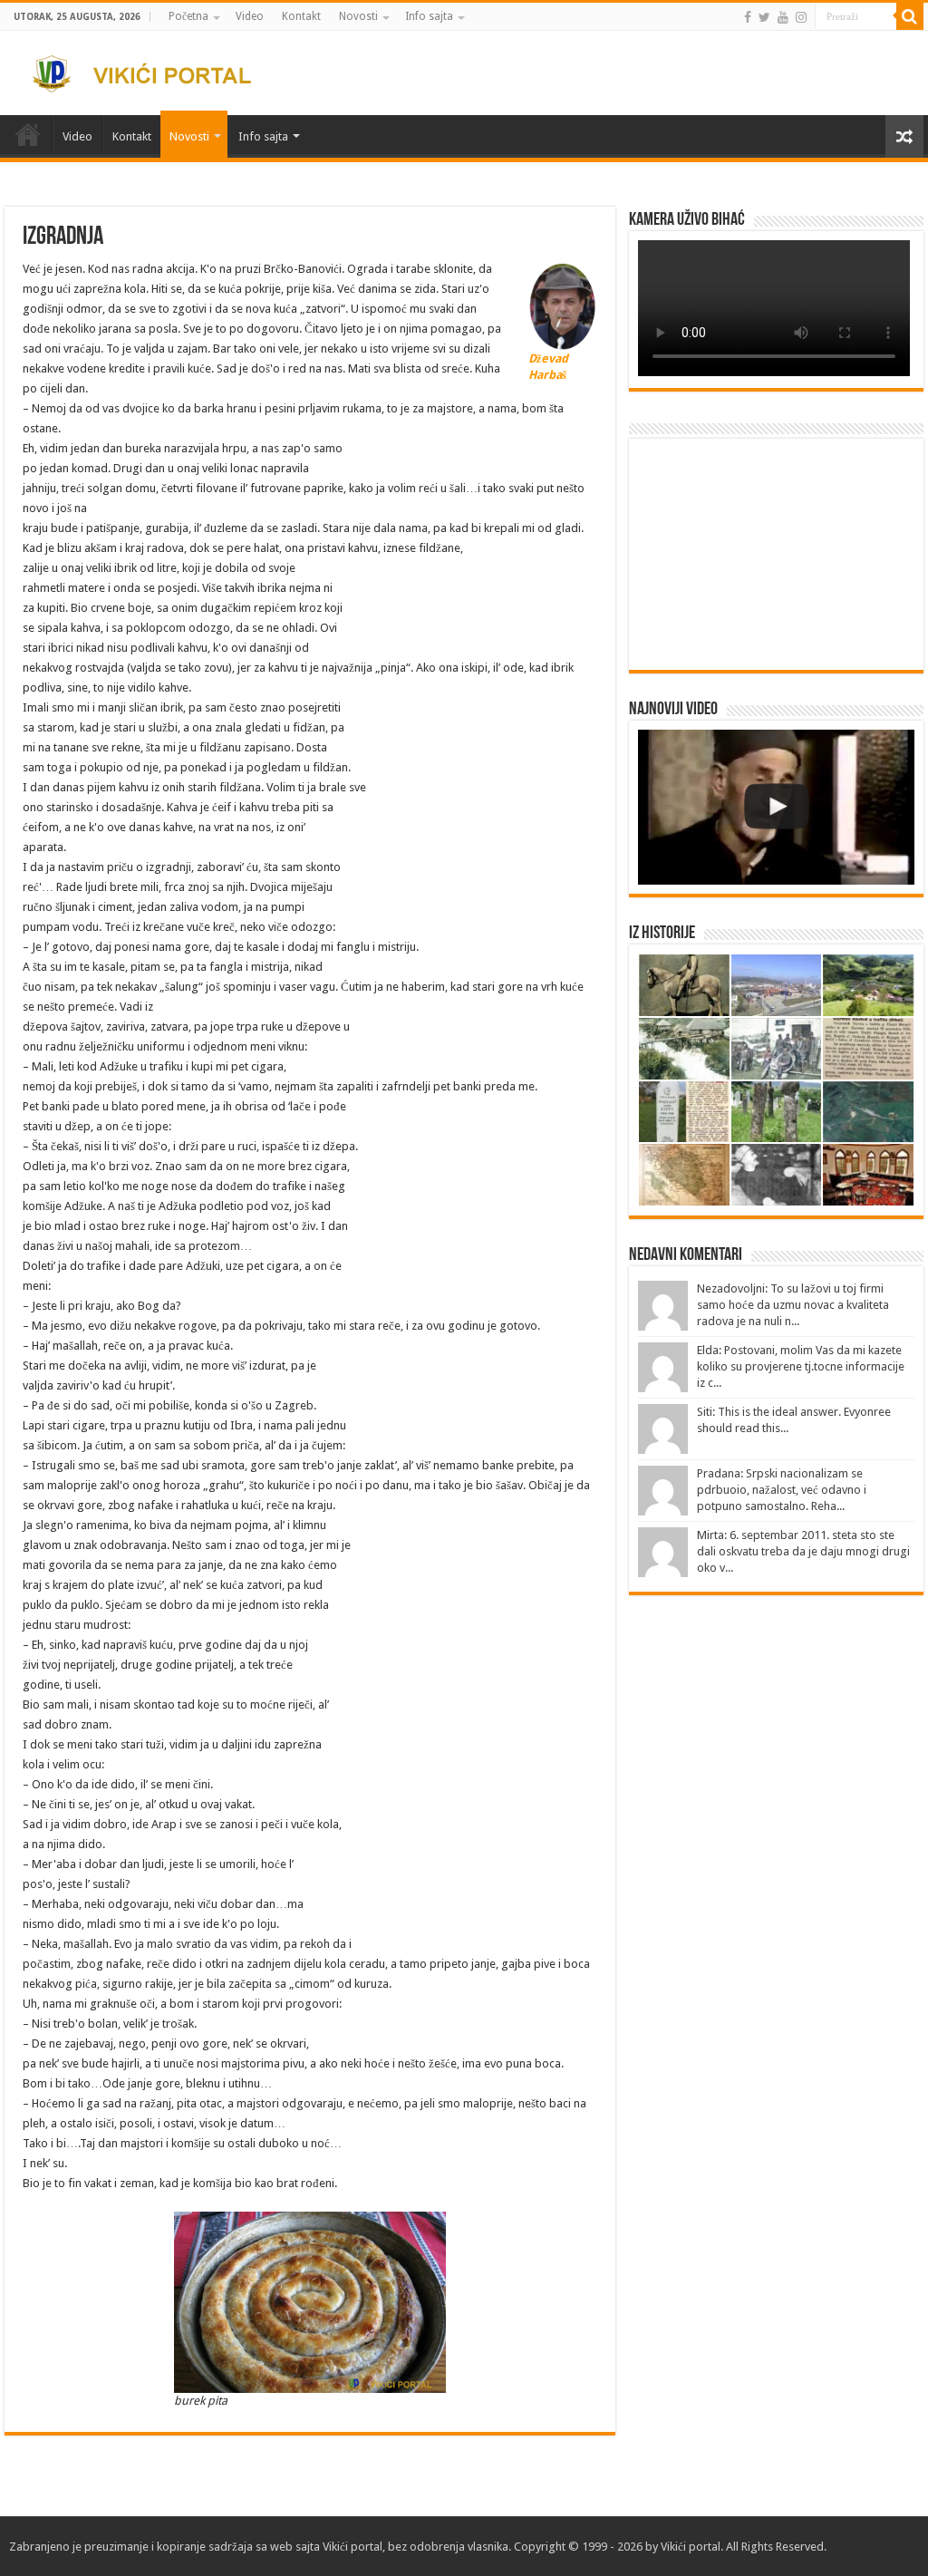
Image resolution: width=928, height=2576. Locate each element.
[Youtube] (783, 17)
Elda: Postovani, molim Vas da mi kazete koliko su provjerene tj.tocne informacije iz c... (801, 1366)
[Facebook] (748, 17)
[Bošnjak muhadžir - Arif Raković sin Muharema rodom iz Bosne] (776, 807)
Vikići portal (353, 2547)
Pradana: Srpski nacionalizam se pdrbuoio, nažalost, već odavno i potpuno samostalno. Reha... (782, 1490)
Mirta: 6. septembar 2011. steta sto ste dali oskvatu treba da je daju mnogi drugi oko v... (803, 1551)
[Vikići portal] (153, 71)
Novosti (358, 16)
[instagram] (801, 17)
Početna (188, 16)
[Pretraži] (910, 16)
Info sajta (429, 16)
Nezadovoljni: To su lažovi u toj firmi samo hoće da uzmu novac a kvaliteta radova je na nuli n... (793, 1305)
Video (250, 16)
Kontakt (301, 16)
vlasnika (488, 2547)
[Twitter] (764, 17)
